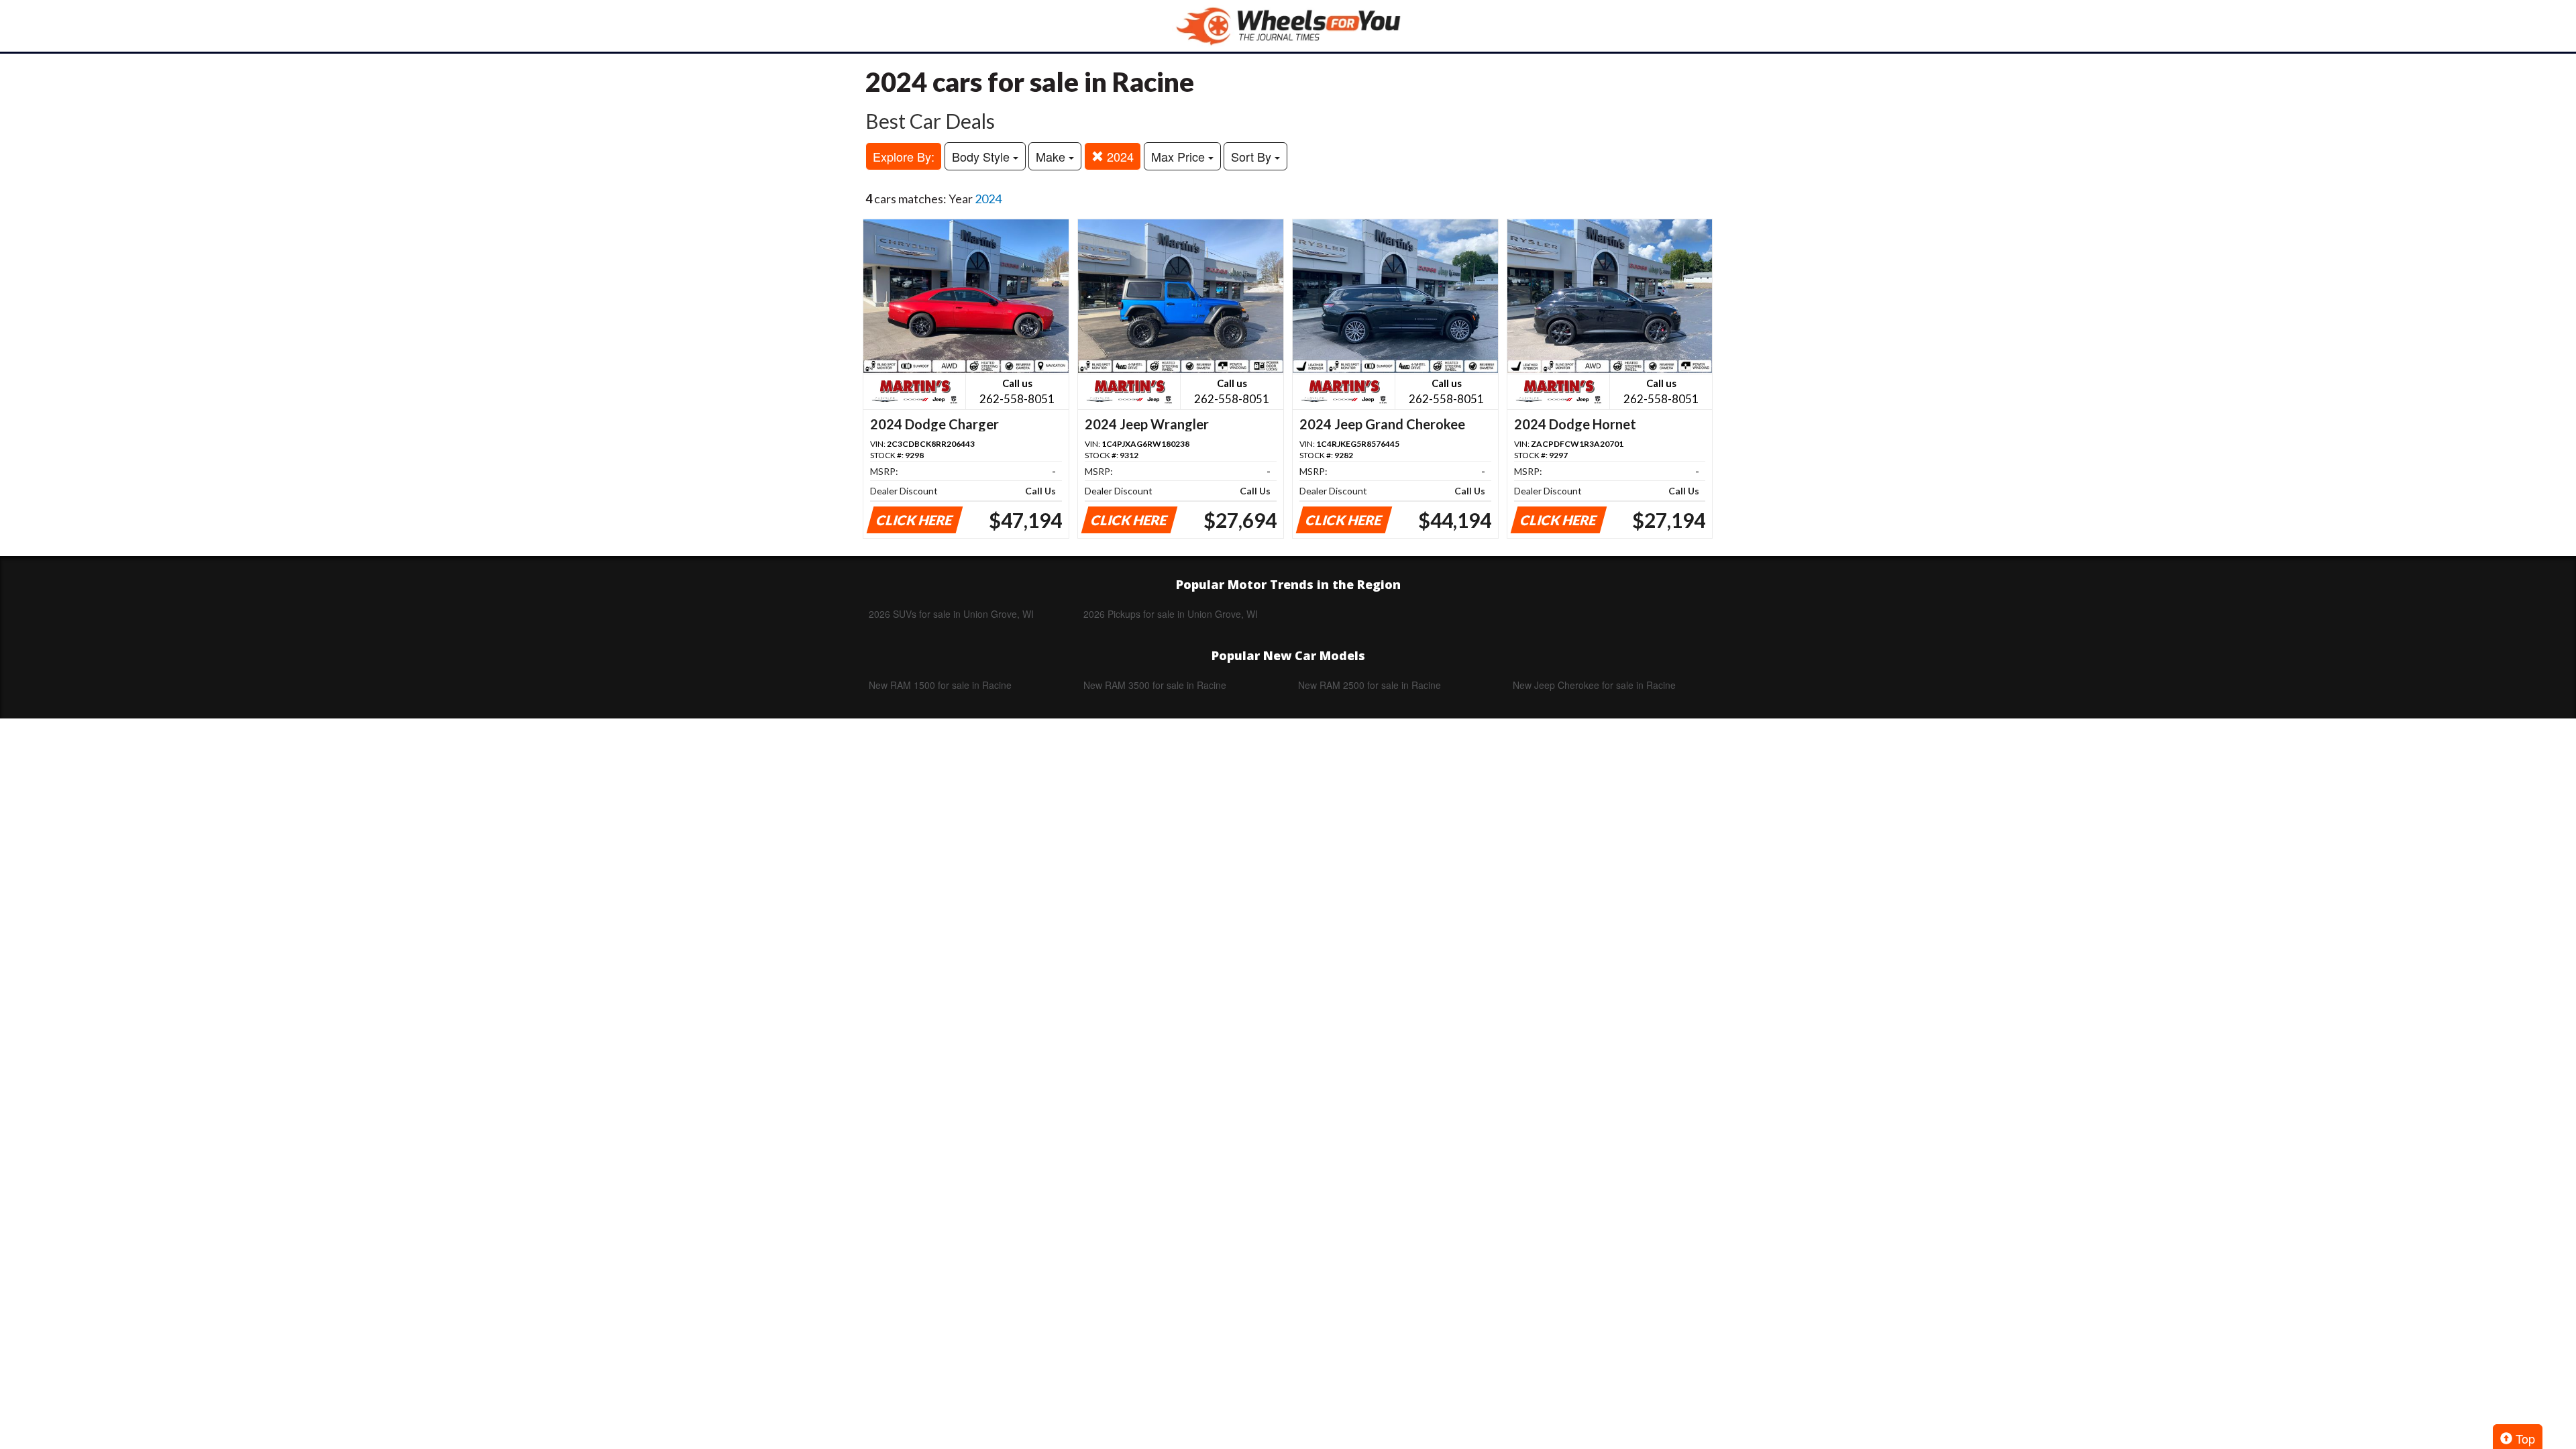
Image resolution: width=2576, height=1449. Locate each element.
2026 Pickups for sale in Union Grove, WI (1171, 614)
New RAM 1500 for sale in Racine (940, 685)
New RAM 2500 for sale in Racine (1370, 685)
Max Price (1180, 156)
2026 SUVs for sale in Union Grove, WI (951, 614)
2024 (1119, 156)
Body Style (982, 156)
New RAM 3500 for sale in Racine (1155, 685)
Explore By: (904, 156)
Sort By (1253, 156)
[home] (1288, 26)
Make (1052, 156)
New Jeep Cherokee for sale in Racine (1594, 685)
